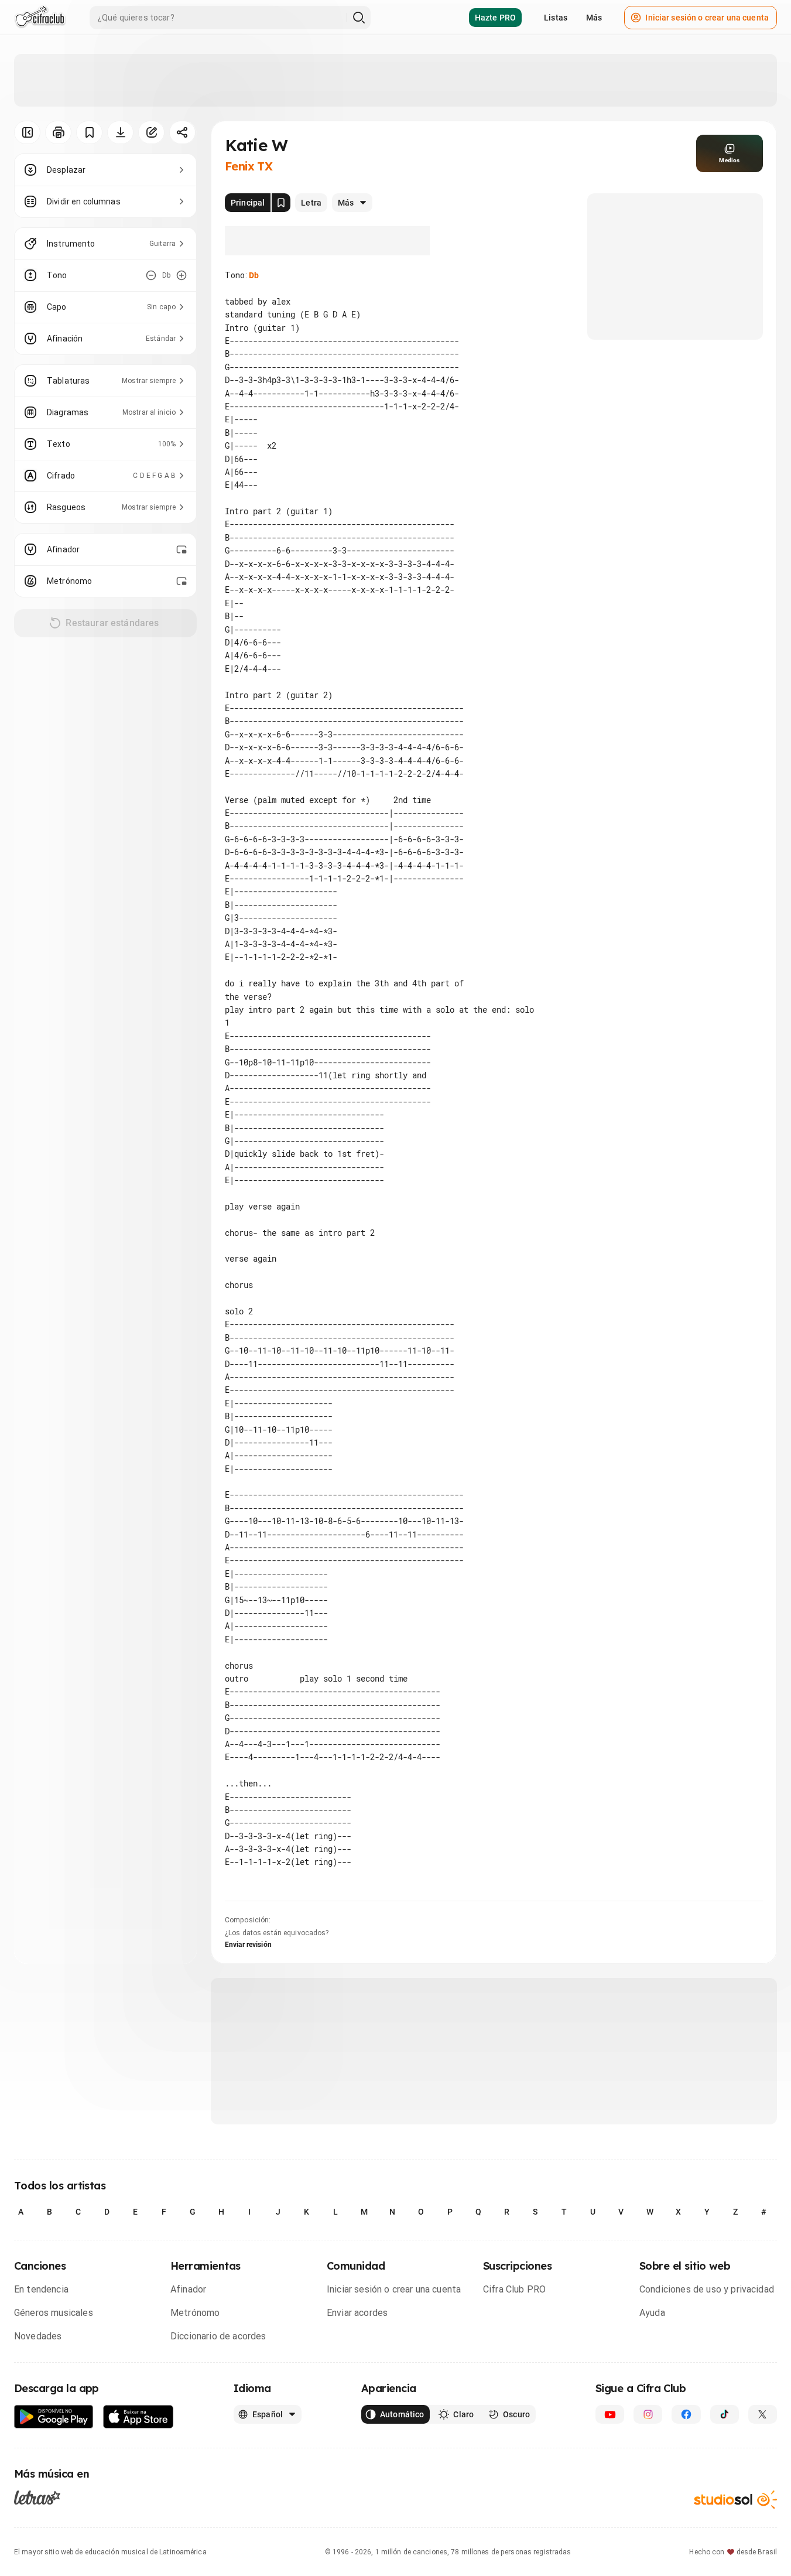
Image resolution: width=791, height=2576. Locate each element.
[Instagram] (648, 2414)
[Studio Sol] (735, 2500)
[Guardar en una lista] (89, 132)
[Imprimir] (58, 132)
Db (254, 275)
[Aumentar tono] (182, 275)
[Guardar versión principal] (281, 203)
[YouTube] (610, 2414)
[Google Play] (54, 2417)
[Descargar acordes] (120, 132)
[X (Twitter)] (763, 2414)
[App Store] (138, 2417)
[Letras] (37, 2498)
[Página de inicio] (40, 18)
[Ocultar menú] (27, 132)
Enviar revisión (248, 1945)
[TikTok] (725, 2414)
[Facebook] (686, 2414)
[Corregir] (151, 132)
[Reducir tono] (151, 275)
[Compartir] (182, 132)
